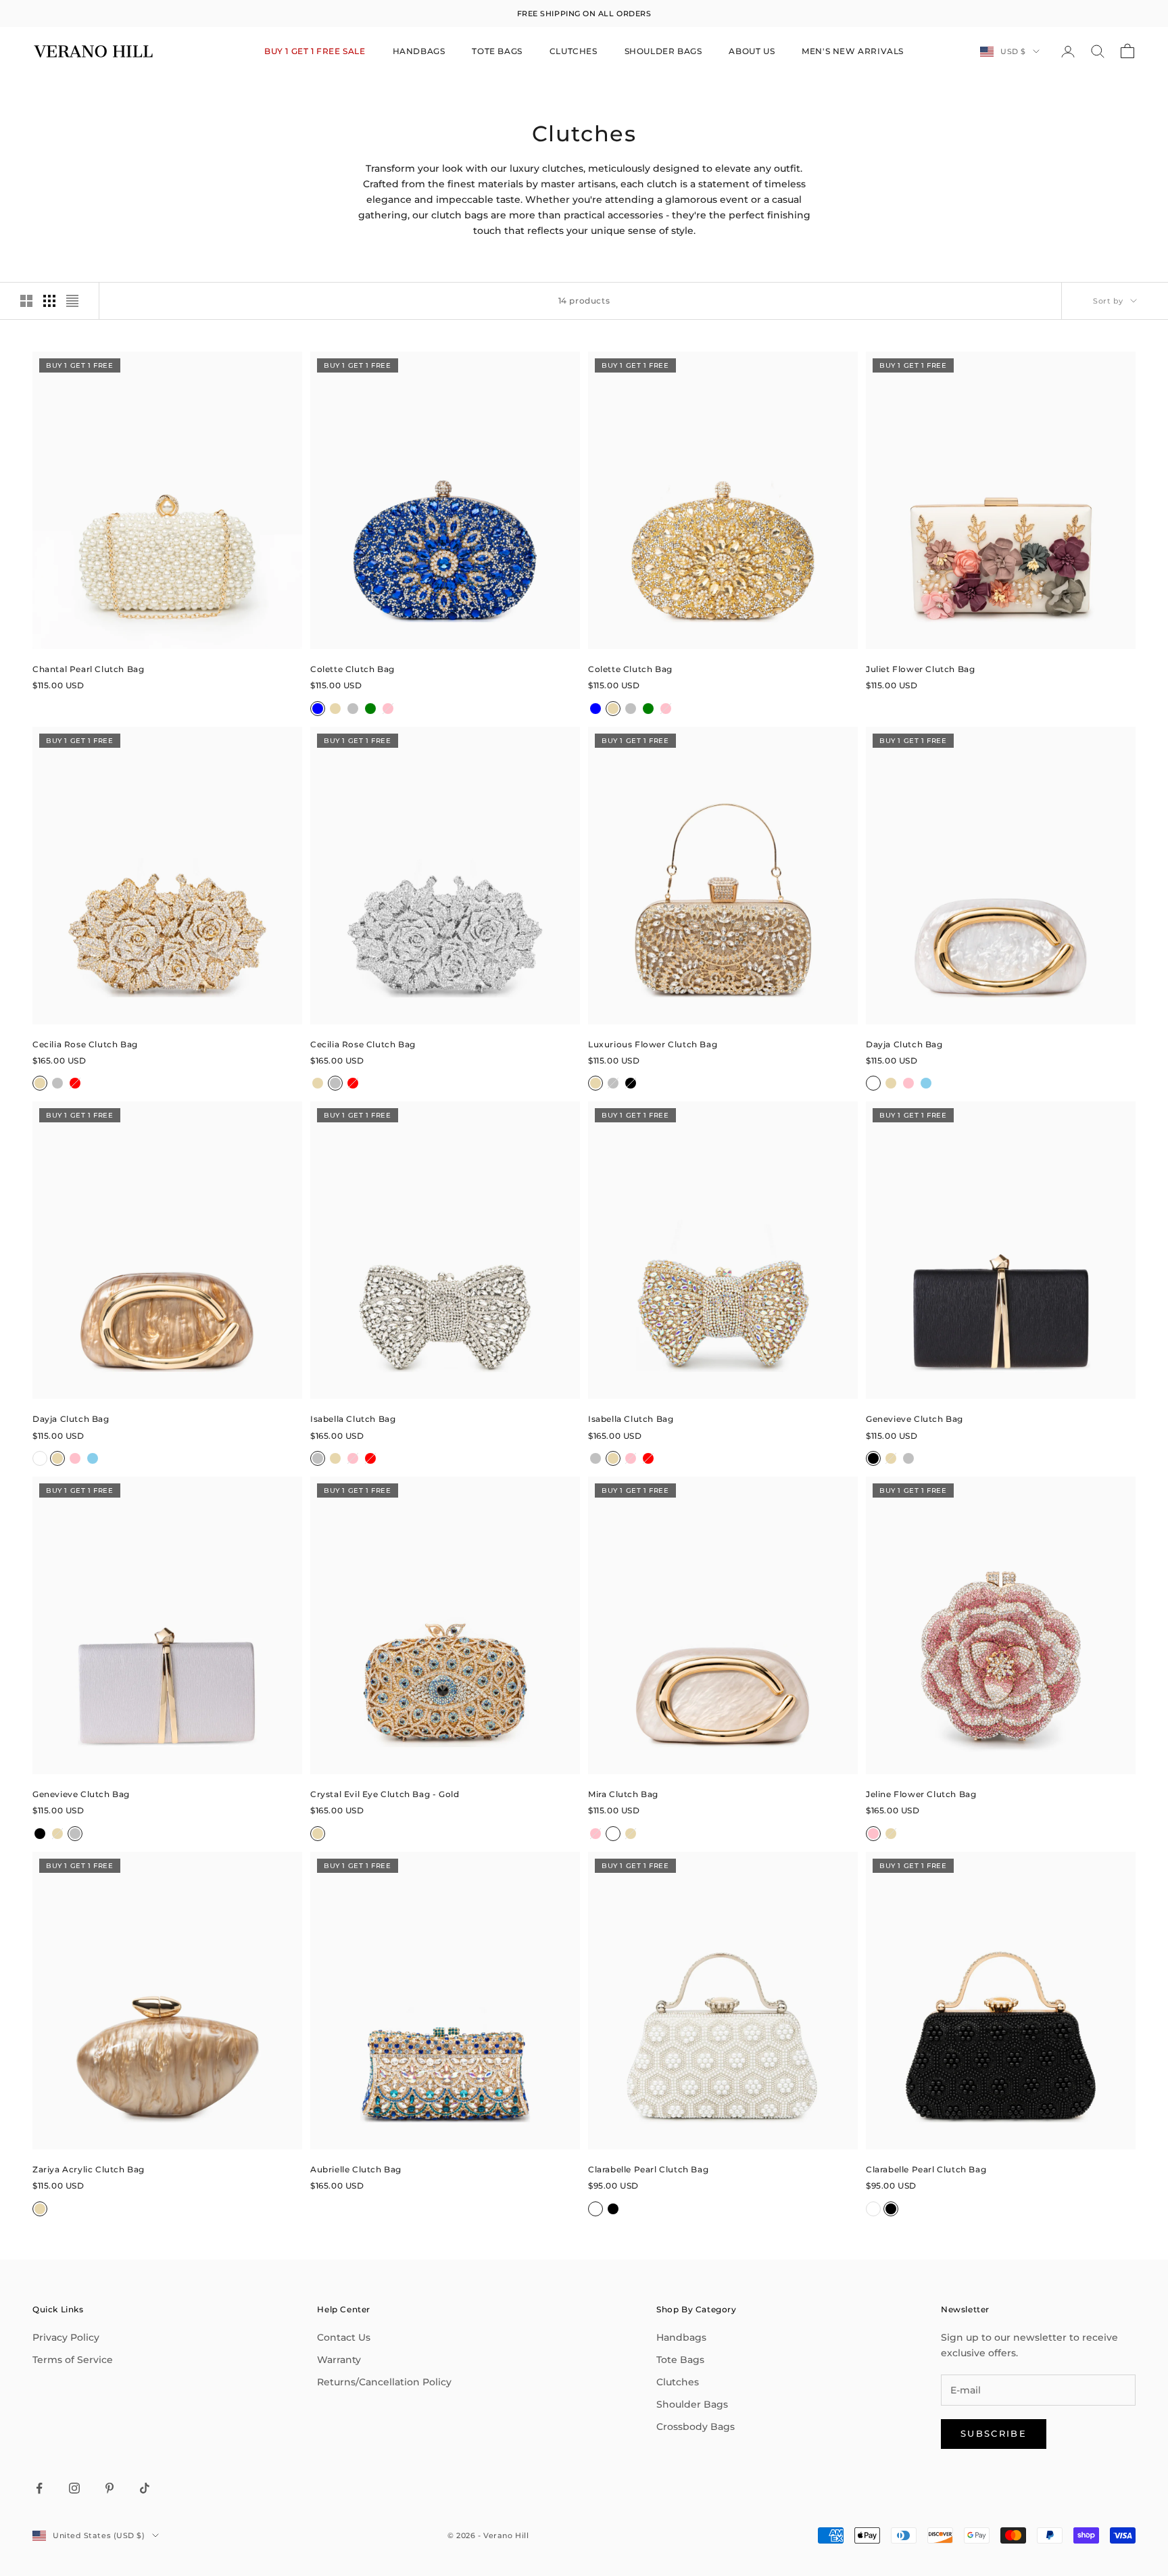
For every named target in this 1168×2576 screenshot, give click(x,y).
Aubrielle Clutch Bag (356, 2169)
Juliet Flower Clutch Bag (920, 669)
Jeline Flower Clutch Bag (921, 1794)
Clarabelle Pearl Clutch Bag (648, 2169)
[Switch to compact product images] (72, 301)
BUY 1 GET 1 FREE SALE (315, 51)
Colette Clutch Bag (352, 669)
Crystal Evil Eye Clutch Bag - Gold (385, 1794)
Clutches (678, 2382)
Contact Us (344, 2337)
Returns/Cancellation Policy (384, 2382)
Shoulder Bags (692, 2404)
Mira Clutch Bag (623, 1794)
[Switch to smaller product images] (49, 301)
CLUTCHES (574, 51)
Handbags (681, 2337)
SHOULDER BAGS (663, 51)
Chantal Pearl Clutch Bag (88, 669)
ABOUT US (752, 51)
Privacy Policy (66, 2337)
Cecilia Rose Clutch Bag (85, 1044)
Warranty (339, 2360)
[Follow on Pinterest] (109, 2488)
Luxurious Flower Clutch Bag (653, 1044)
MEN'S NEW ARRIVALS (853, 51)
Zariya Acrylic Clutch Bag (89, 2169)
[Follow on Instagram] (74, 2488)
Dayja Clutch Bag (904, 1044)
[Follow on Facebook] (39, 2488)
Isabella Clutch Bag (353, 1419)
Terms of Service (73, 2360)
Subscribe (994, 2433)
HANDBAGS (419, 51)
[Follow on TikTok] (145, 2488)
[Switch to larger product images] (26, 301)
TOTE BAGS (497, 51)
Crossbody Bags (696, 2427)
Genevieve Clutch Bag (915, 1419)
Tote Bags (680, 2360)
